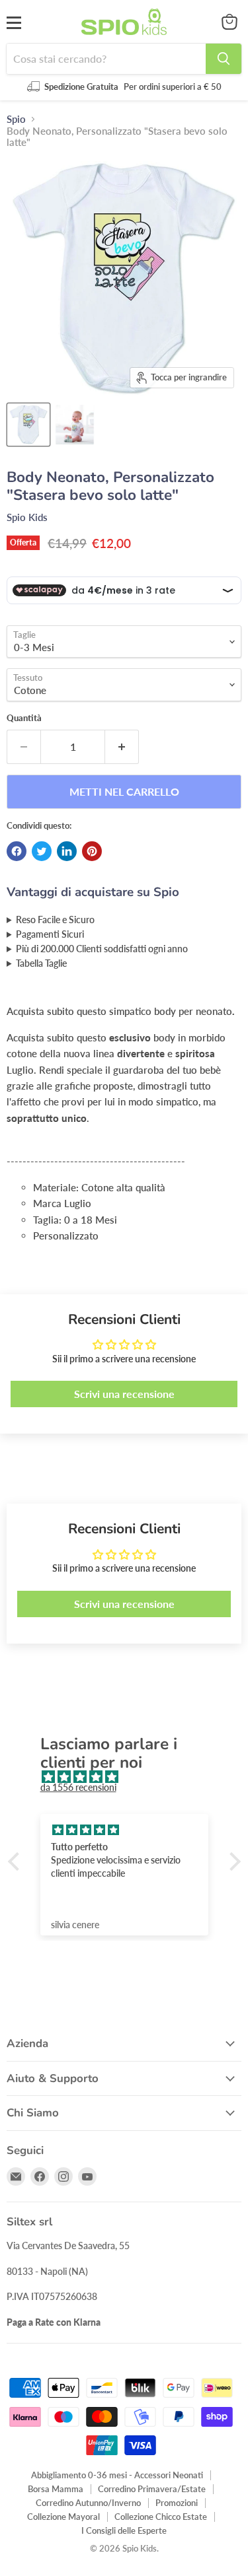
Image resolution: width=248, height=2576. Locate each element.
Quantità (24, 718)
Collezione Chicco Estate (161, 2517)
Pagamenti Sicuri (50, 934)
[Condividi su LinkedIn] (67, 851)
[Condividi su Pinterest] (92, 851)
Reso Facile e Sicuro (55, 920)
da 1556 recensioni (78, 1787)
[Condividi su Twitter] (42, 851)
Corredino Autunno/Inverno (88, 2503)
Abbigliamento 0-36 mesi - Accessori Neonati (117, 2475)
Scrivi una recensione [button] (124, 1394)
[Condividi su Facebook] (17, 851)
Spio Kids (27, 517)
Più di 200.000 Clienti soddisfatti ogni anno (102, 949)
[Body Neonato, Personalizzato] (28, 425)
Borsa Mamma (56, 2489)
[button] (17, 1862)
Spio (16, 119)
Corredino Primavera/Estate (152, 2489)
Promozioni (177, 2503)
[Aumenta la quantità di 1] (122, 747)
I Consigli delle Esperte (124, 2530)
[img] (131, 1777)
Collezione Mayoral (63, 2517)
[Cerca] (224, 59)
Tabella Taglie (41, 963)
